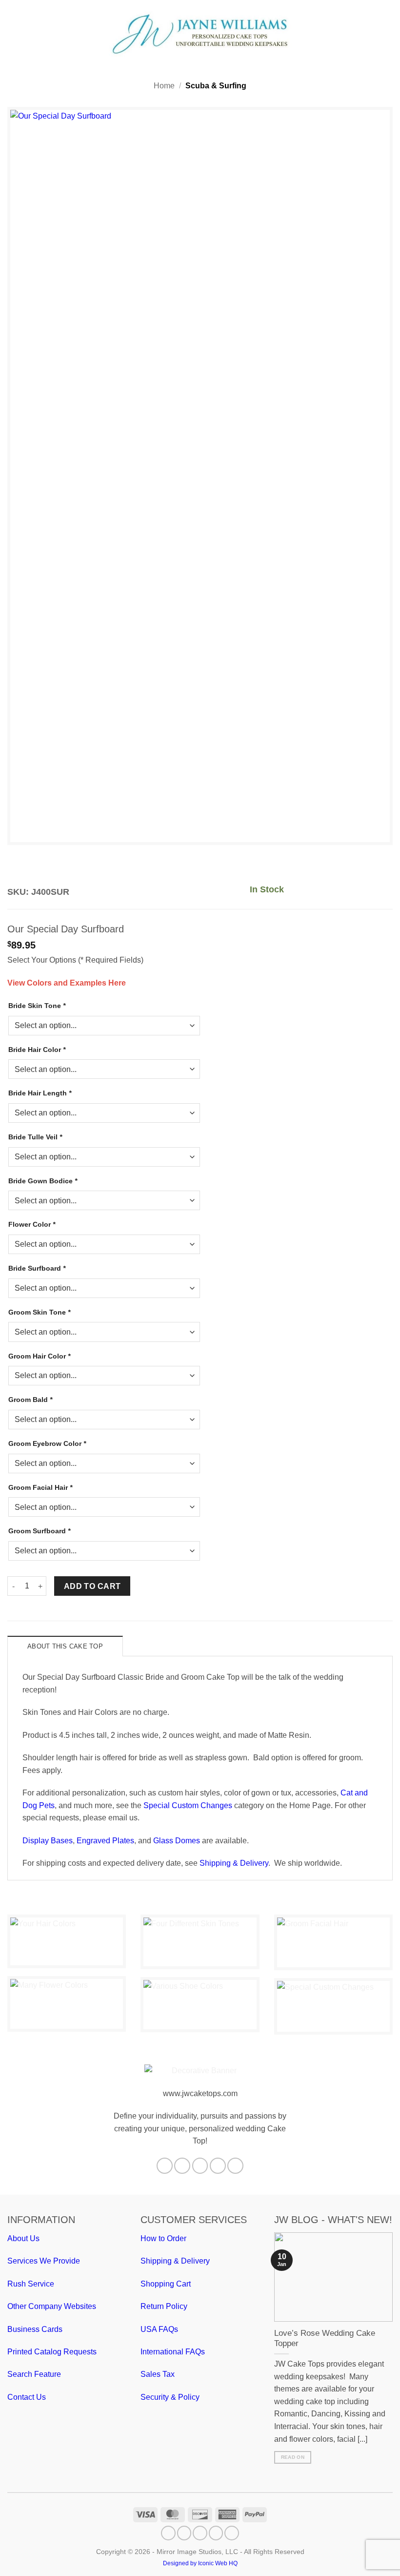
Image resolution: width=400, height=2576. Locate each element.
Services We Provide (44, 2261)
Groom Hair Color (39, 1356)
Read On (293, 2457)
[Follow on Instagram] (182, 2166)
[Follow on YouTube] (235, 2166)
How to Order (163, 2238)
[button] (13, 33)
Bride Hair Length (40, 1093)
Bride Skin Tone (37, 1006)
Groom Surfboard (39, 1531)
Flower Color (32, 1224)
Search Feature (34, 2374)
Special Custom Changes (188, 1805)
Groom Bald (30, 1400)
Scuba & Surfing (216, 86)
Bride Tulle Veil (35, 1137)
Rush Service (31, 2284)
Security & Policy (170, 2397)
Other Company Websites (52, 2306)
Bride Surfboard (37, 1268)
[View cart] (388, 34)
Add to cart (92, 1586)
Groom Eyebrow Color (47, 1443)
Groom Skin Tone (39, 1312)
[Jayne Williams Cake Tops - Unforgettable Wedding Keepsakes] (200, 34)
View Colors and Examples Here (67, 983)
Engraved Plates (105, 1841)
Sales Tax (158, 2374)
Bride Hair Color (37, 1050)
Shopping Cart (166, 2284)
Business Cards (35, 2329)
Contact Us (27, 2397)
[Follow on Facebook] (165, 2166)
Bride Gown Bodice (43, 1181)
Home (164, 86)
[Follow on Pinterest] (218, 2166)
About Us (23, 2238)
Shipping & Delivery (234, 1863)
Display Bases (48, 1841)
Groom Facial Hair (40, 1487)
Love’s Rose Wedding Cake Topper (325, 2339)
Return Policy (164, 2306)
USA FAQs (159, 2329)
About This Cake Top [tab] (65, 1646)
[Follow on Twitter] (200, 2166)
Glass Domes (177, 1841)
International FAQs (173, 2352)
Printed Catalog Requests (52, 2352)
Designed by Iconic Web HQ (200, 2563)
